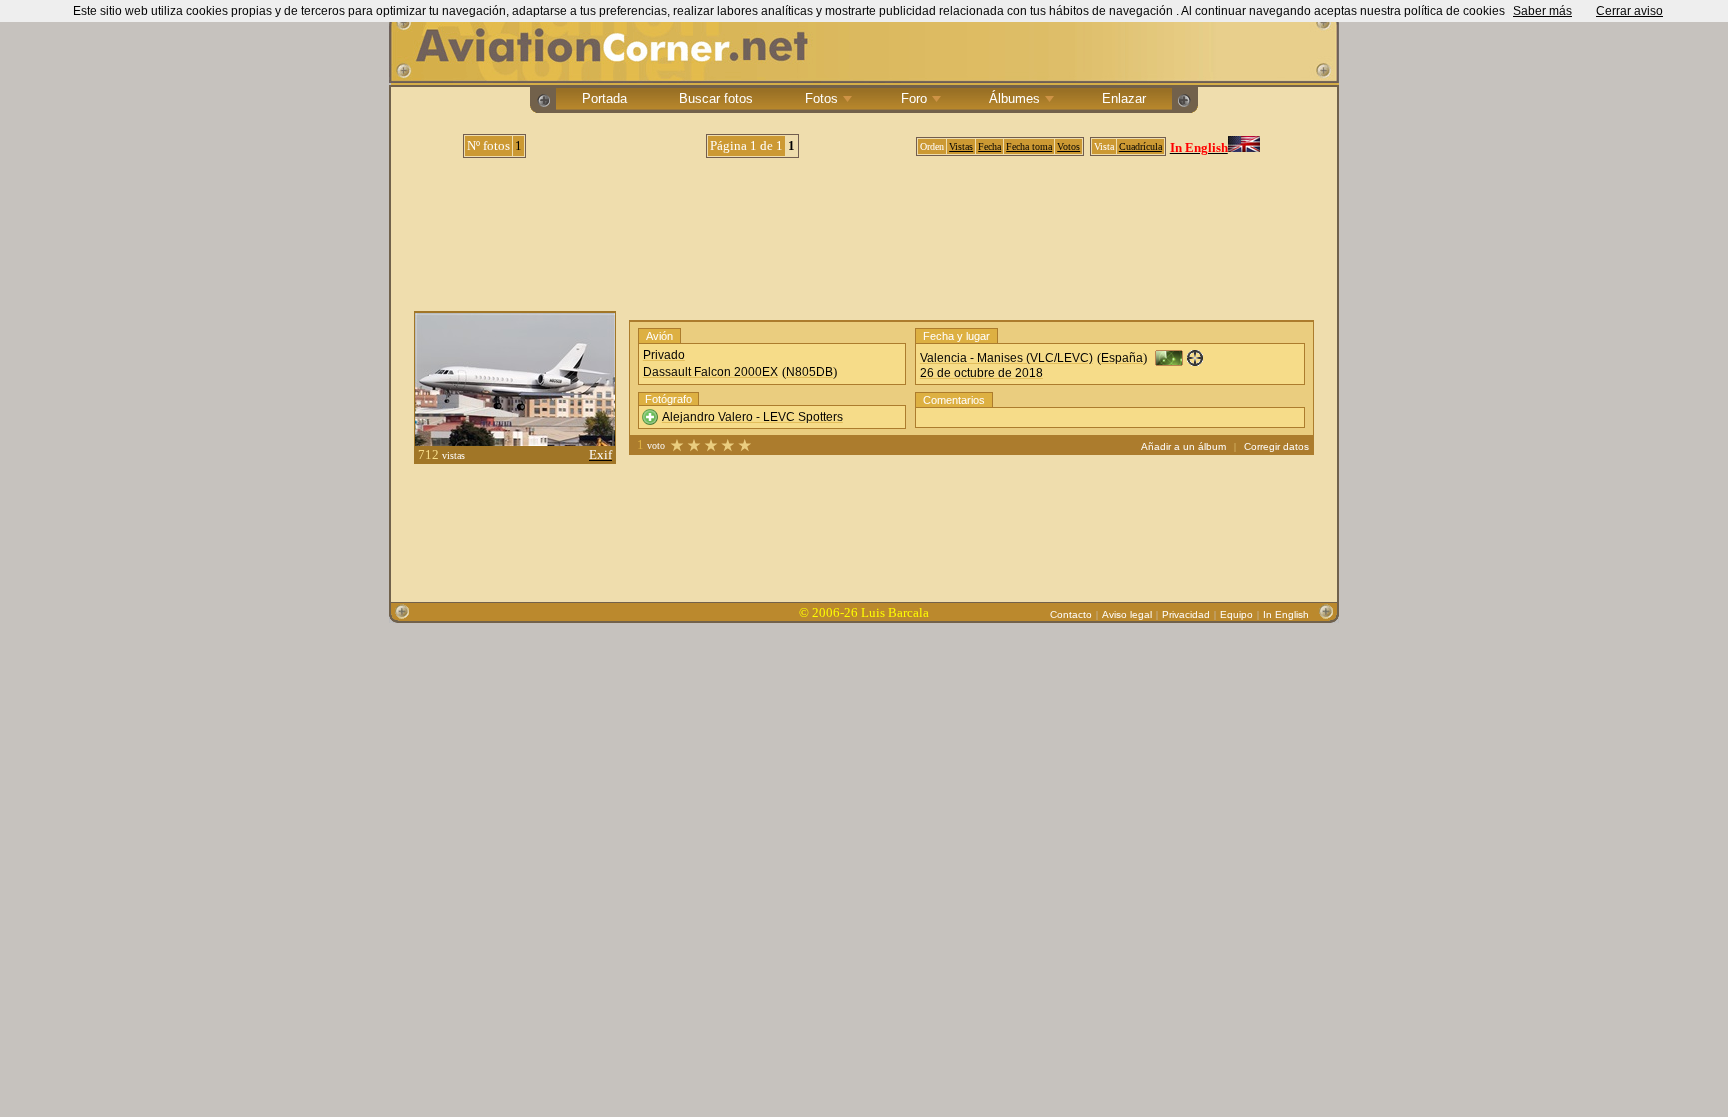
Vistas (961, 146)
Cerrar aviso (1629, 11)
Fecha (989, 146)
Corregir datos (1276, 446)
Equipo (1236, 614)
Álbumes (1014, 98)
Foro (914, 98)
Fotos (821, 98)
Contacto (1071, 614)
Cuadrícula (1140, 146)
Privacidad (1186, 614)
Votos (1068, 146)
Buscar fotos (716, 98)
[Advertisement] (864, 227)
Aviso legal (1127, 614)
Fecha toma (1029, 146)
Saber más (1542, 11)
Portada (604, 98)
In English (1286, 614)
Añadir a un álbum (1183, 446)
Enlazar (1124, 98)
